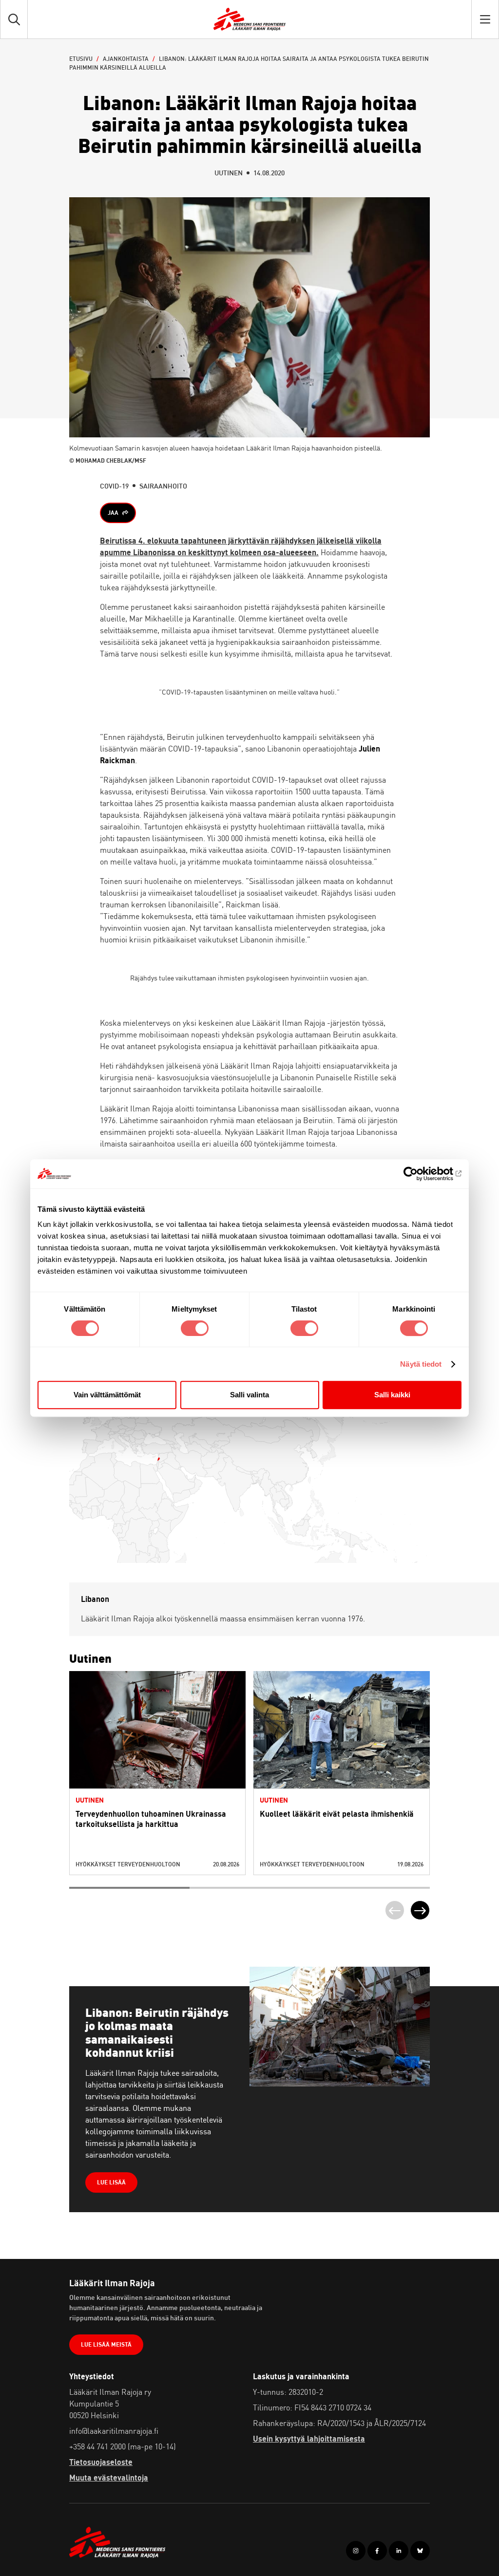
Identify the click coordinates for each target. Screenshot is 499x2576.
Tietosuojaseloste (101, 2462)
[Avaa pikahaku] (14, 19)
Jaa (113, 513)
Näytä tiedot (421, 1364)
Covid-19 (114, 486)
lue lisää (111, 2182)
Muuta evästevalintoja (109, 2478)
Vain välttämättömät (107, 1395)
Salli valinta (249, 1395)
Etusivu (81, 59)
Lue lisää (158, 1750)
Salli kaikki (392, 1395)
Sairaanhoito (163, 486)
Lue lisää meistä (106, 2344)
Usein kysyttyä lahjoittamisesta (309, 2439)
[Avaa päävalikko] (485, 19)
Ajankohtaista (126, 59)
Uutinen (229, 173)
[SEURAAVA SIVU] (420, 1910)
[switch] (195, 1328)
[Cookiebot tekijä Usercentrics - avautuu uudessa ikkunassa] (419, 1174)
